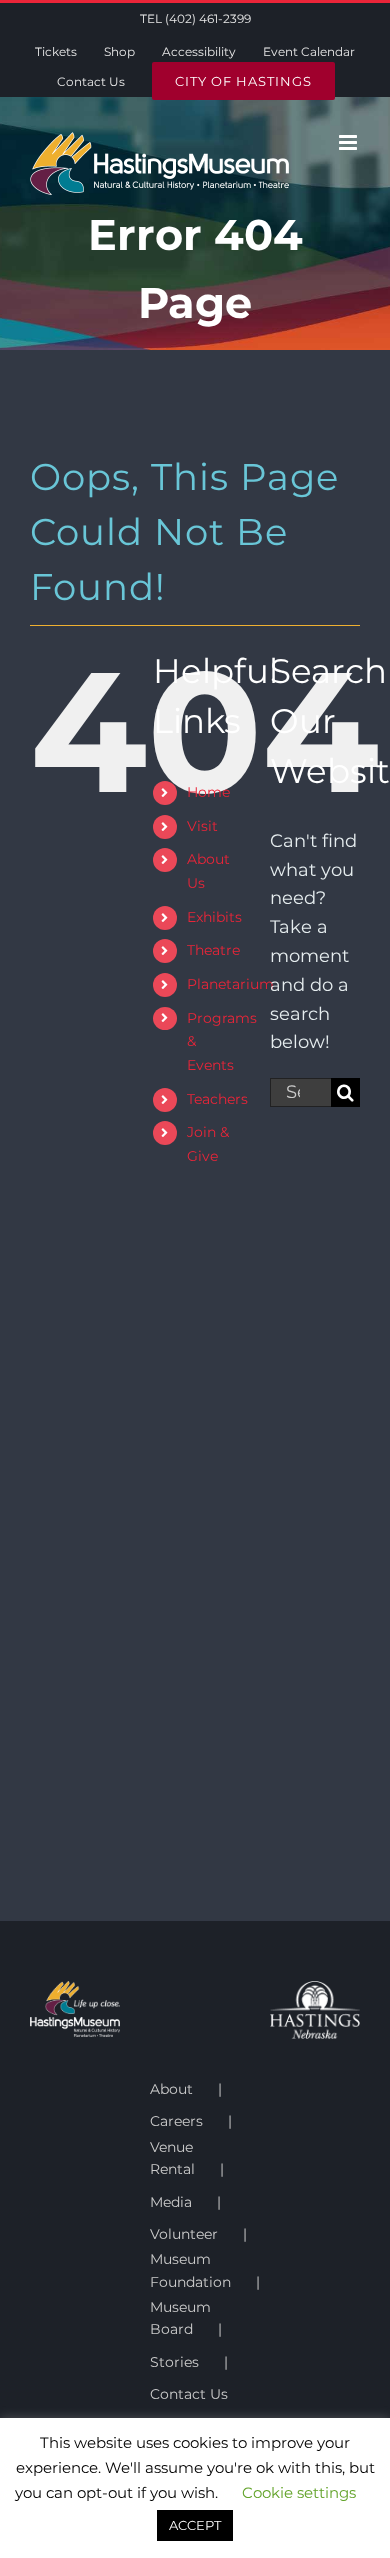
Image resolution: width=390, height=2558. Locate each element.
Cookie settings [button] (299, 2492)
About (171, 2089)
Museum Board (180, 2318)
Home (208, 792)
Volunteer (184, 2234)
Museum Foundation (190, 2270)
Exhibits (214, 917)
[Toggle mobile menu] (349, 142)
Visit (202, 826)
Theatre (213, 950)
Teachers (217, 1099)
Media (171, 2202)
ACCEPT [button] (195, 2525)
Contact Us (189, 2394)
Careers (176, 2121)
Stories (174, 2362)
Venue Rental (172, 2158)
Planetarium (230, 984)
